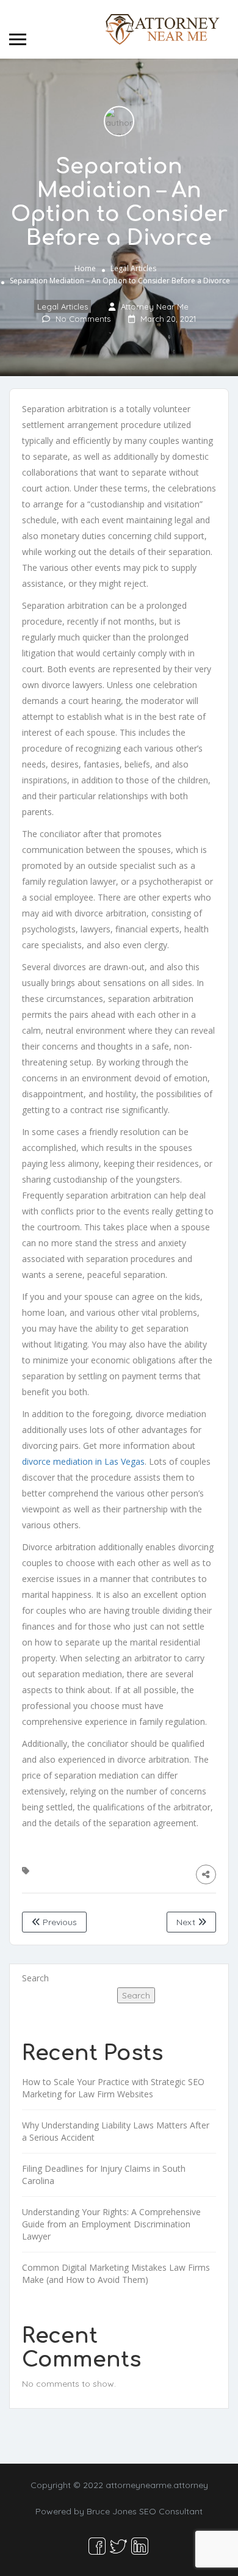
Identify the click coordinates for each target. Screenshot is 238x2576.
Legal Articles (133, 268)
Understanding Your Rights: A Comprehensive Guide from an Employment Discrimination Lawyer (111, 2224)
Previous (59, 1922)
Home (85, 268)
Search (35, 1978)
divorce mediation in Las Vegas (83, 1461)
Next (187, 1922)
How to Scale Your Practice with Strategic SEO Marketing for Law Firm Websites (113, 2088)
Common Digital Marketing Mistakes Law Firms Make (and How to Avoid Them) (116, 2273)
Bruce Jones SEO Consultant (145, 2511)
